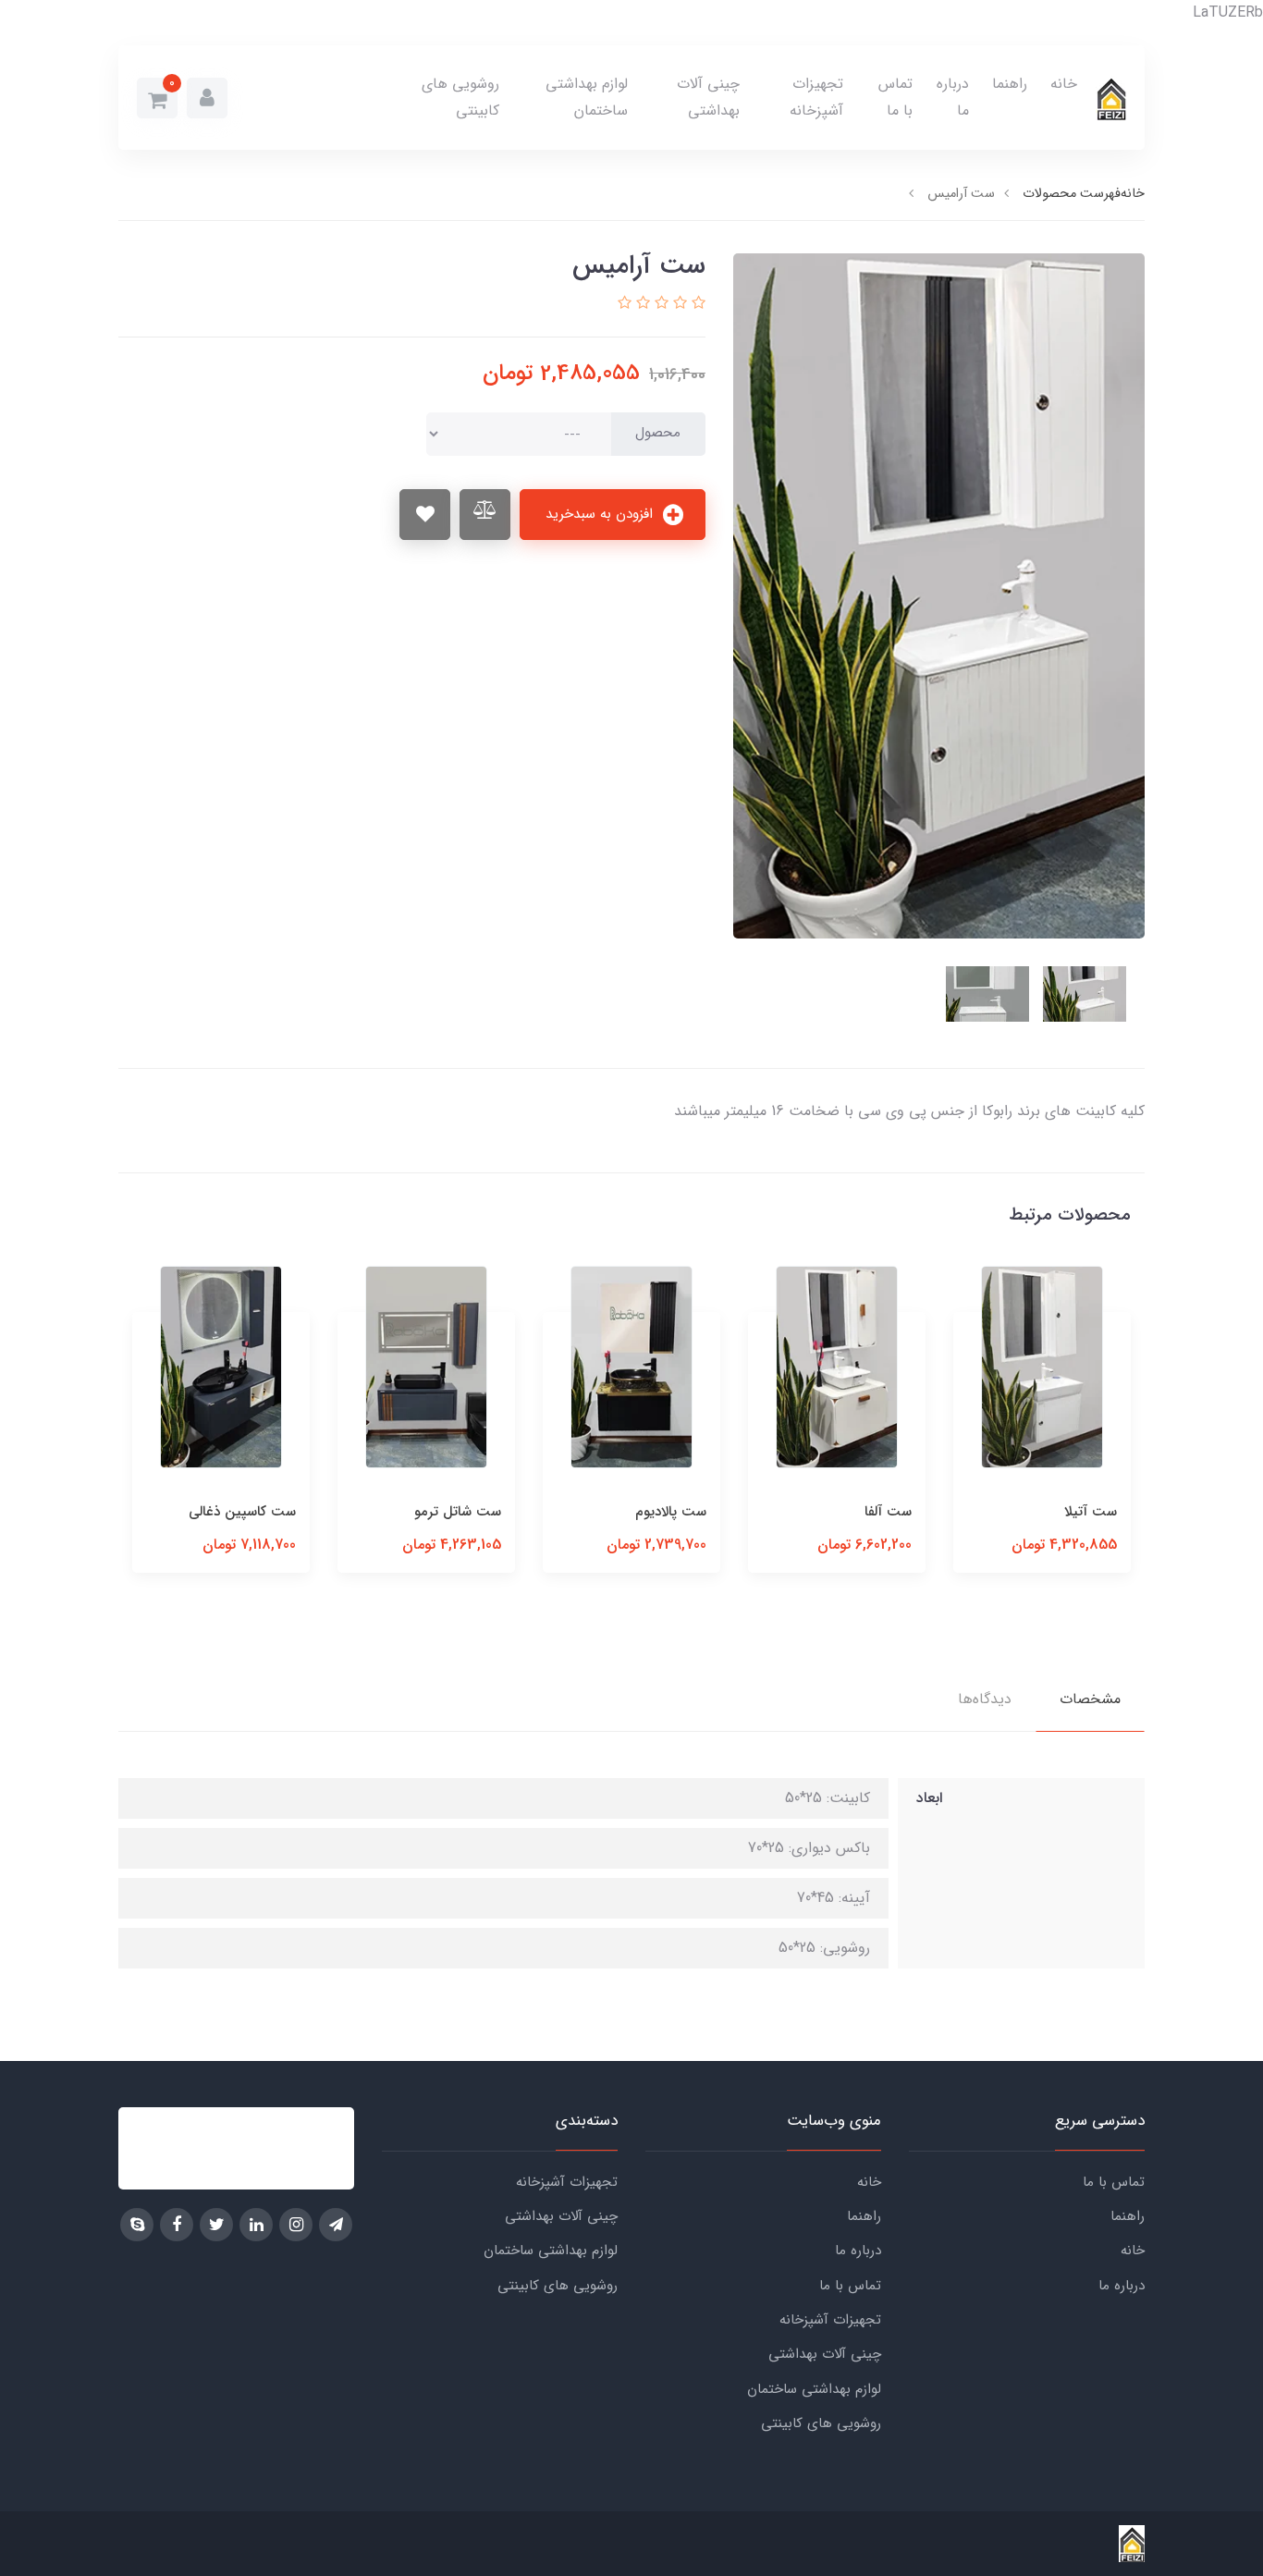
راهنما (1010, 84)
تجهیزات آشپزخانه (816, 97)
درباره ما (953, 97)
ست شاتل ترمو (458, 1512)
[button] (207, 98)
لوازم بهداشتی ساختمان (587, 97)
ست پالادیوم (671, 1512)
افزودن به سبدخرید (601, 514)
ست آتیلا (1091, 1512)
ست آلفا (888, 1512)
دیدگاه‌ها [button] (985, 1699)
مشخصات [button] (1090, 1699)
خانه (1064, 84)
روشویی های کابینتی (460, 97)
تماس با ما (895, 97)
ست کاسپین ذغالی (242, 1512)
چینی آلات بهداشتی (708, 97)
